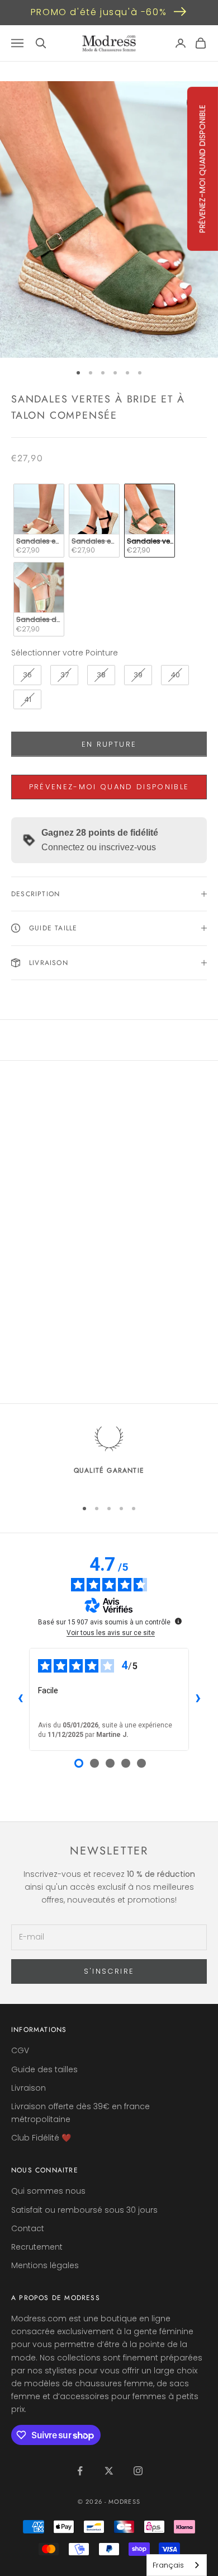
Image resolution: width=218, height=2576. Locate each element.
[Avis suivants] (198, 1699)
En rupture (109, 744)
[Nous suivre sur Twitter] (109, 2471)
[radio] (38, 521)
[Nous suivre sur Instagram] (138, 2471)
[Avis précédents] (20, 1699)
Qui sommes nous (48, 2191)
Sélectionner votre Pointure (65, 653)
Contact (28, 2228)
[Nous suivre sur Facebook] (80, 2471)
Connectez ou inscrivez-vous (99, 847)
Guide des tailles (44, 2069)
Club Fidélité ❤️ (41, 2138)
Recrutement (37, 2247)
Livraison (29, 2088)
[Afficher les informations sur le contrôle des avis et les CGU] (178, 1621)
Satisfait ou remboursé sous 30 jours (84, 2210)
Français (168, 2565)
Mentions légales (45, 2265)
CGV (20, 2050)
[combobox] (177, 2565)
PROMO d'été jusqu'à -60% (99, 12)
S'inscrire (109, 1971)
